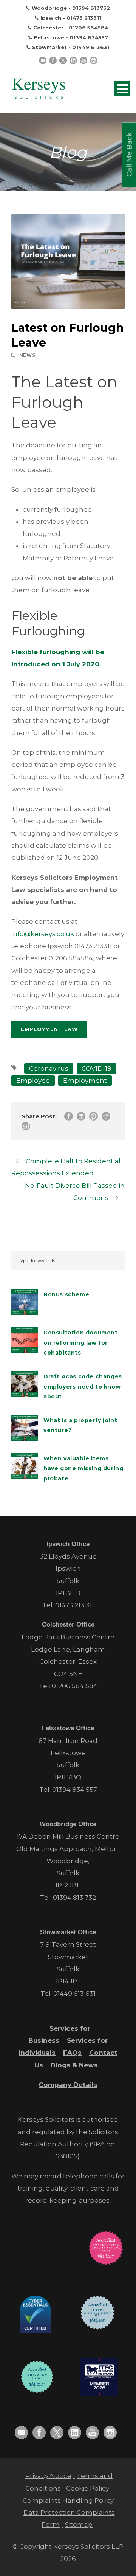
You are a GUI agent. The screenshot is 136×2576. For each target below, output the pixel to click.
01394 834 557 (75, 1790)
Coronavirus (49, 1068)
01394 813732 (91, 8)
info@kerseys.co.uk (43, 934)
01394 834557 (89, 37)
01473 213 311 (75, 1605)
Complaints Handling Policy (68, 2500)
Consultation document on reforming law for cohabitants (81, 1343)
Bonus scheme (66, 1294)
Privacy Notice (48, 2476)
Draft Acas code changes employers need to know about (83, 1386)
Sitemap (79, 2525)
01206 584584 (89, 28)
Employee (33, 1081)
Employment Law (49, 1029)
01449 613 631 (74, 1994)
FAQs (72, 2053)
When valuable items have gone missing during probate (83, 1468)
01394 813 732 (74, 1898)
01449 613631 (91, 47)
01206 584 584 (75, 1686)
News (27, 355)
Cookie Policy (88, 2488)
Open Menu (122, 89)
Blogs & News (74, 2065)
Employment (85, 1081)
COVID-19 (97, 1068)
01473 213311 (84, 18)
